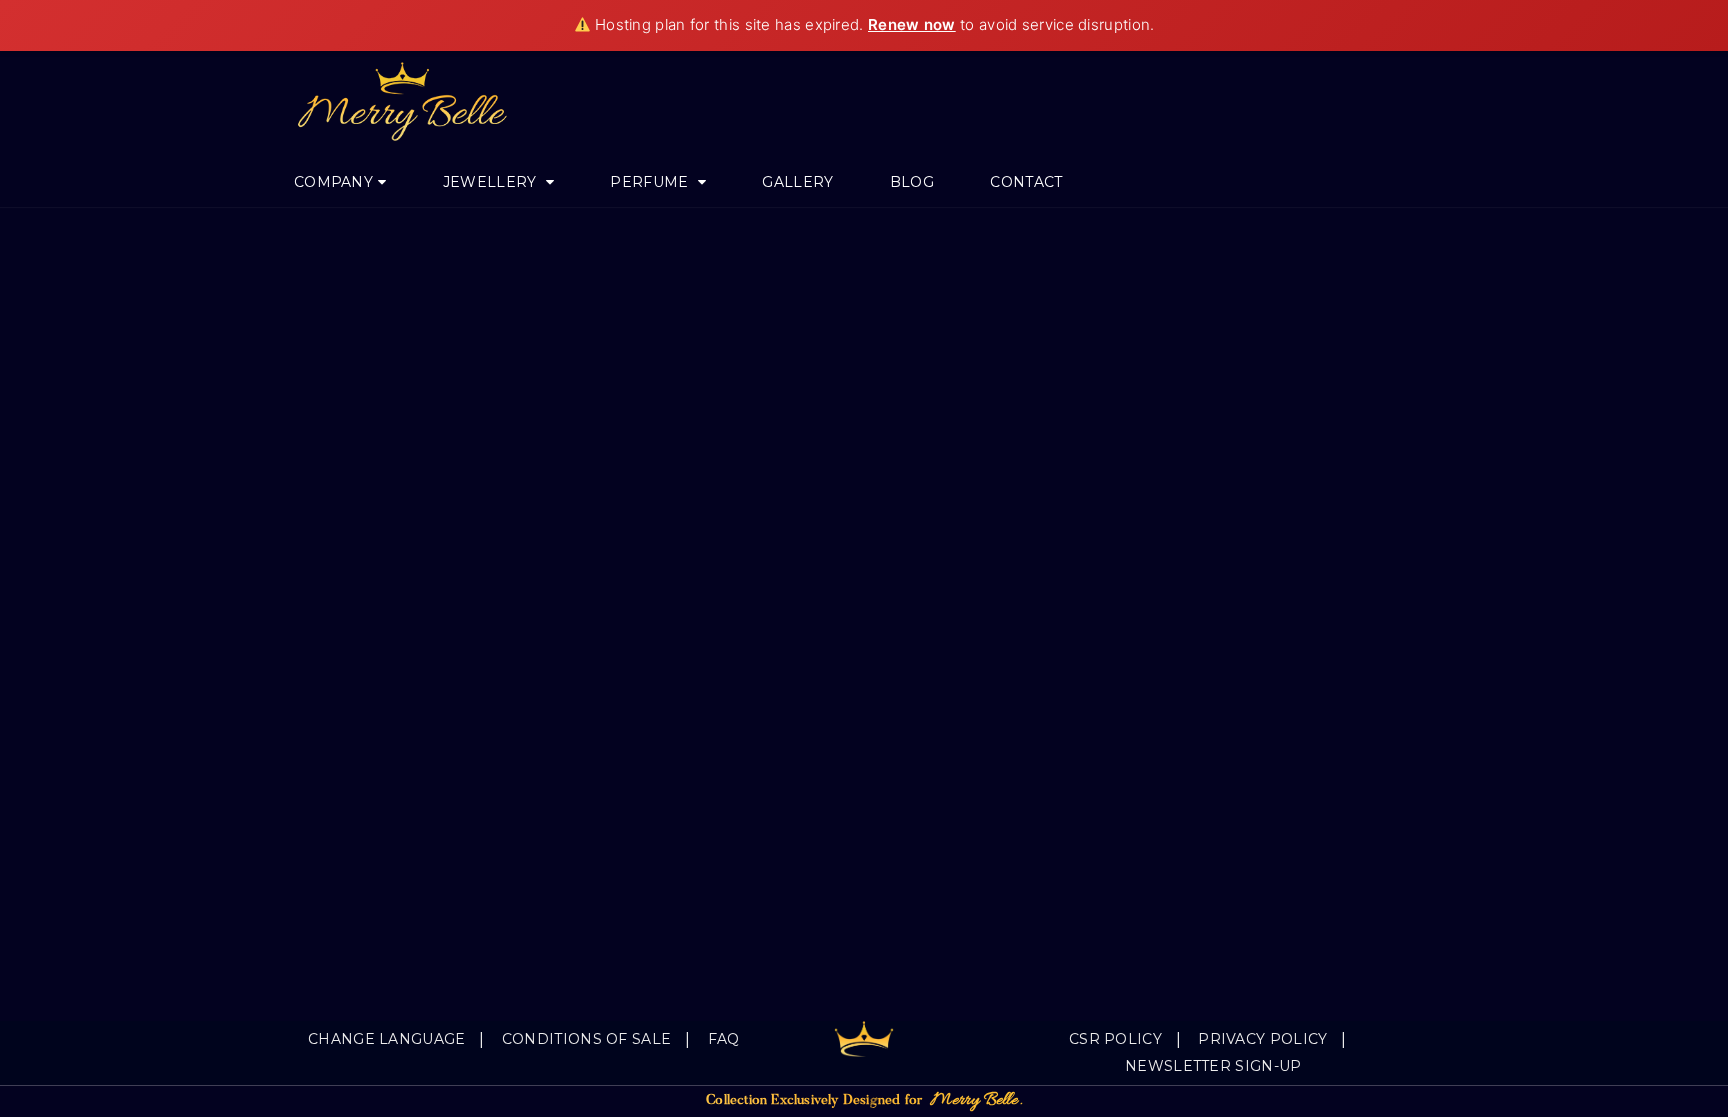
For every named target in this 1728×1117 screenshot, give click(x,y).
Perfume (651, 182)
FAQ (724, 1039)
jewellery (492, 182)
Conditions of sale (586, 1039)
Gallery (797, 182)
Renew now (912, 24)
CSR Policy (1115, 1039)
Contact (1026, 182)
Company (333, 182)
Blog (912, 182)
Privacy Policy (1262, 1039)
